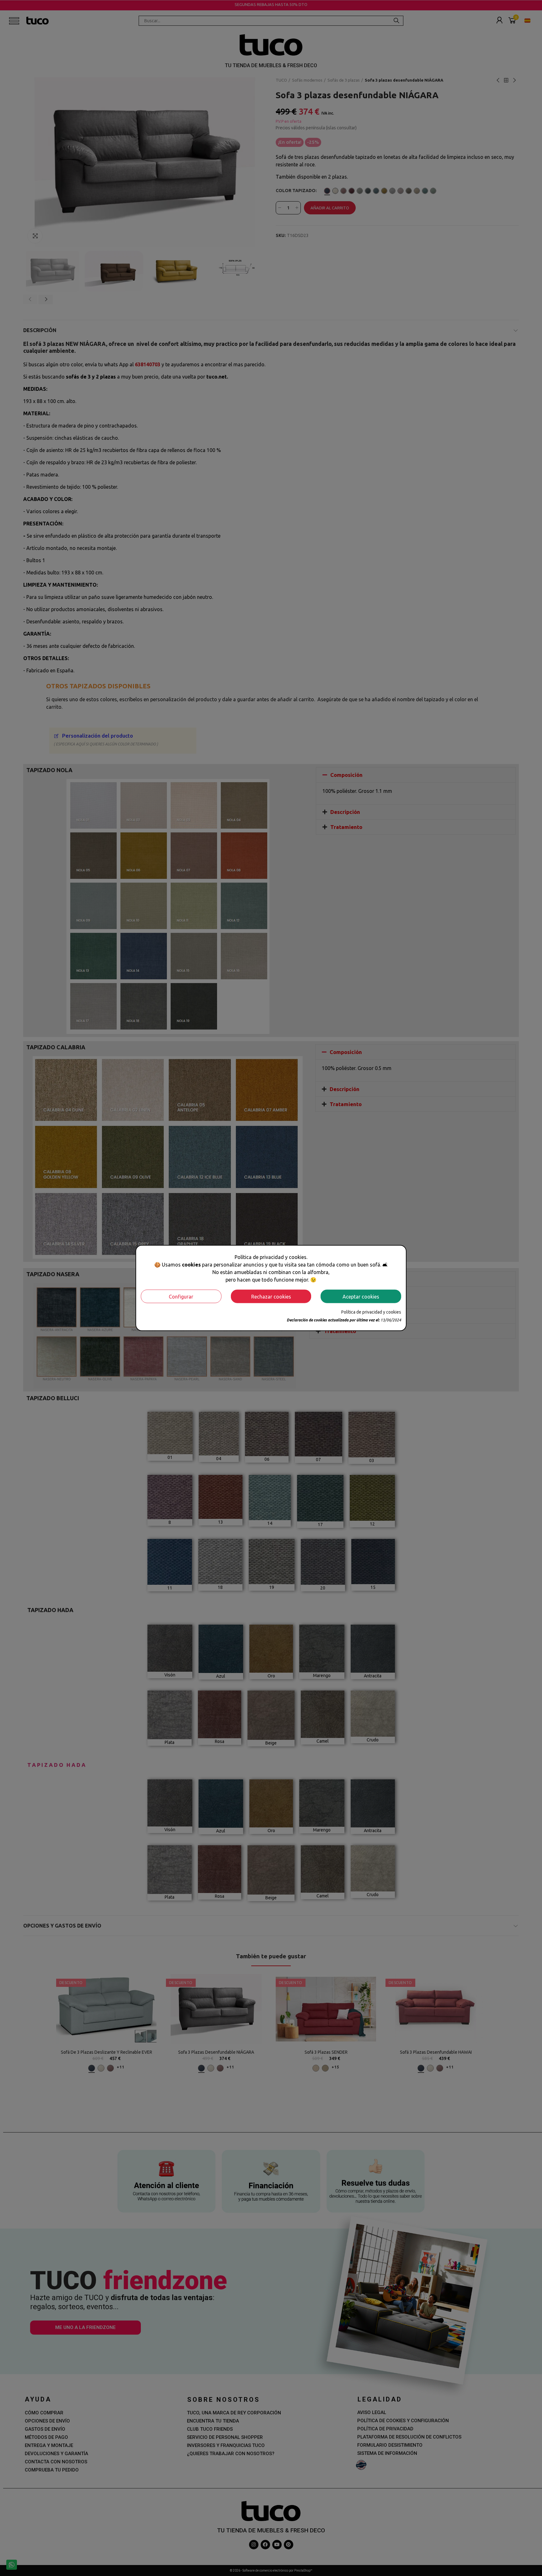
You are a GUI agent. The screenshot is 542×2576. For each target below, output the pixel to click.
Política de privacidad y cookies (371, 1312)
